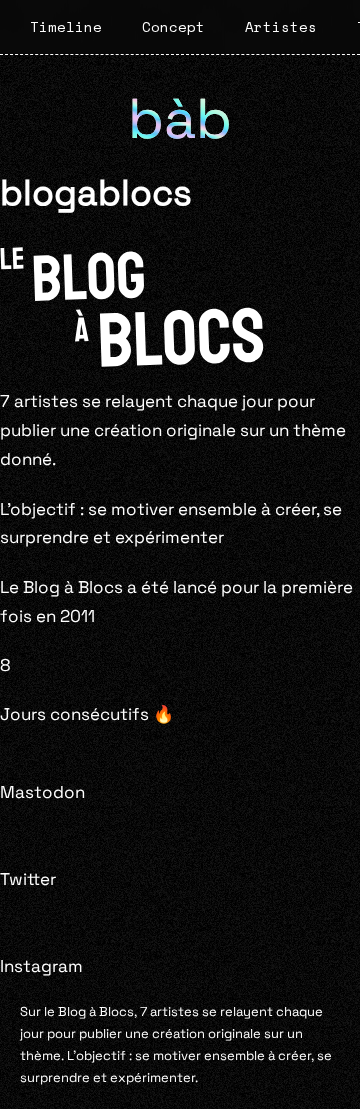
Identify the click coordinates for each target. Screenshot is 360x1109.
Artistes (281, 26)
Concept (173, 26)
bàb (180, 118)
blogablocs (96, 192)
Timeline (66, 26)
